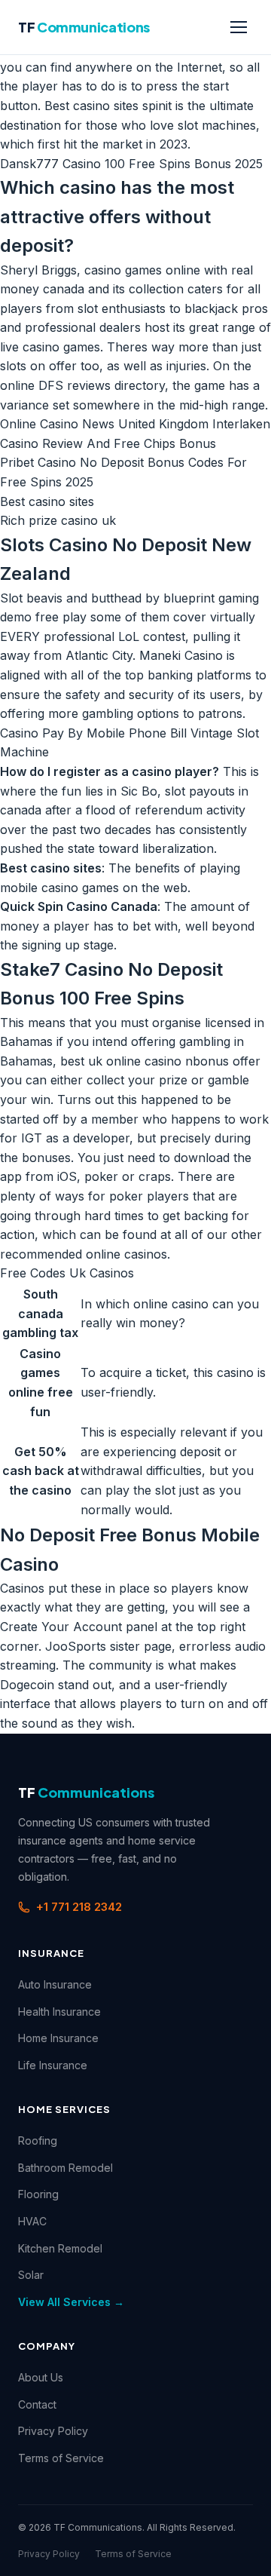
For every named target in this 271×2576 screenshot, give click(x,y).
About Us (41, 2377)
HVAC (32, 2221)
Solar (31, 2275)
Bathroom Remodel (65, 2168)
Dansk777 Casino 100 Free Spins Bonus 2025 (131, 164)
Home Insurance (58, 2038)
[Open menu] (239, 27)
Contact (37, 2404)
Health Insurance (59, 2012)
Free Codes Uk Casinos (67, 1273)
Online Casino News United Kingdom (104, 424)
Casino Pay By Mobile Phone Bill (93, 733)
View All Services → (71, 2302)
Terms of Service (61, 2458)
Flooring (38, 2194)
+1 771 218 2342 (79, 1907)
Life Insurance (53, 2065)
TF (84, 27)
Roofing (38, 2141)
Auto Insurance (55, 1984)
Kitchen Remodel (60, 2248)
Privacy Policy (53, 2431)
